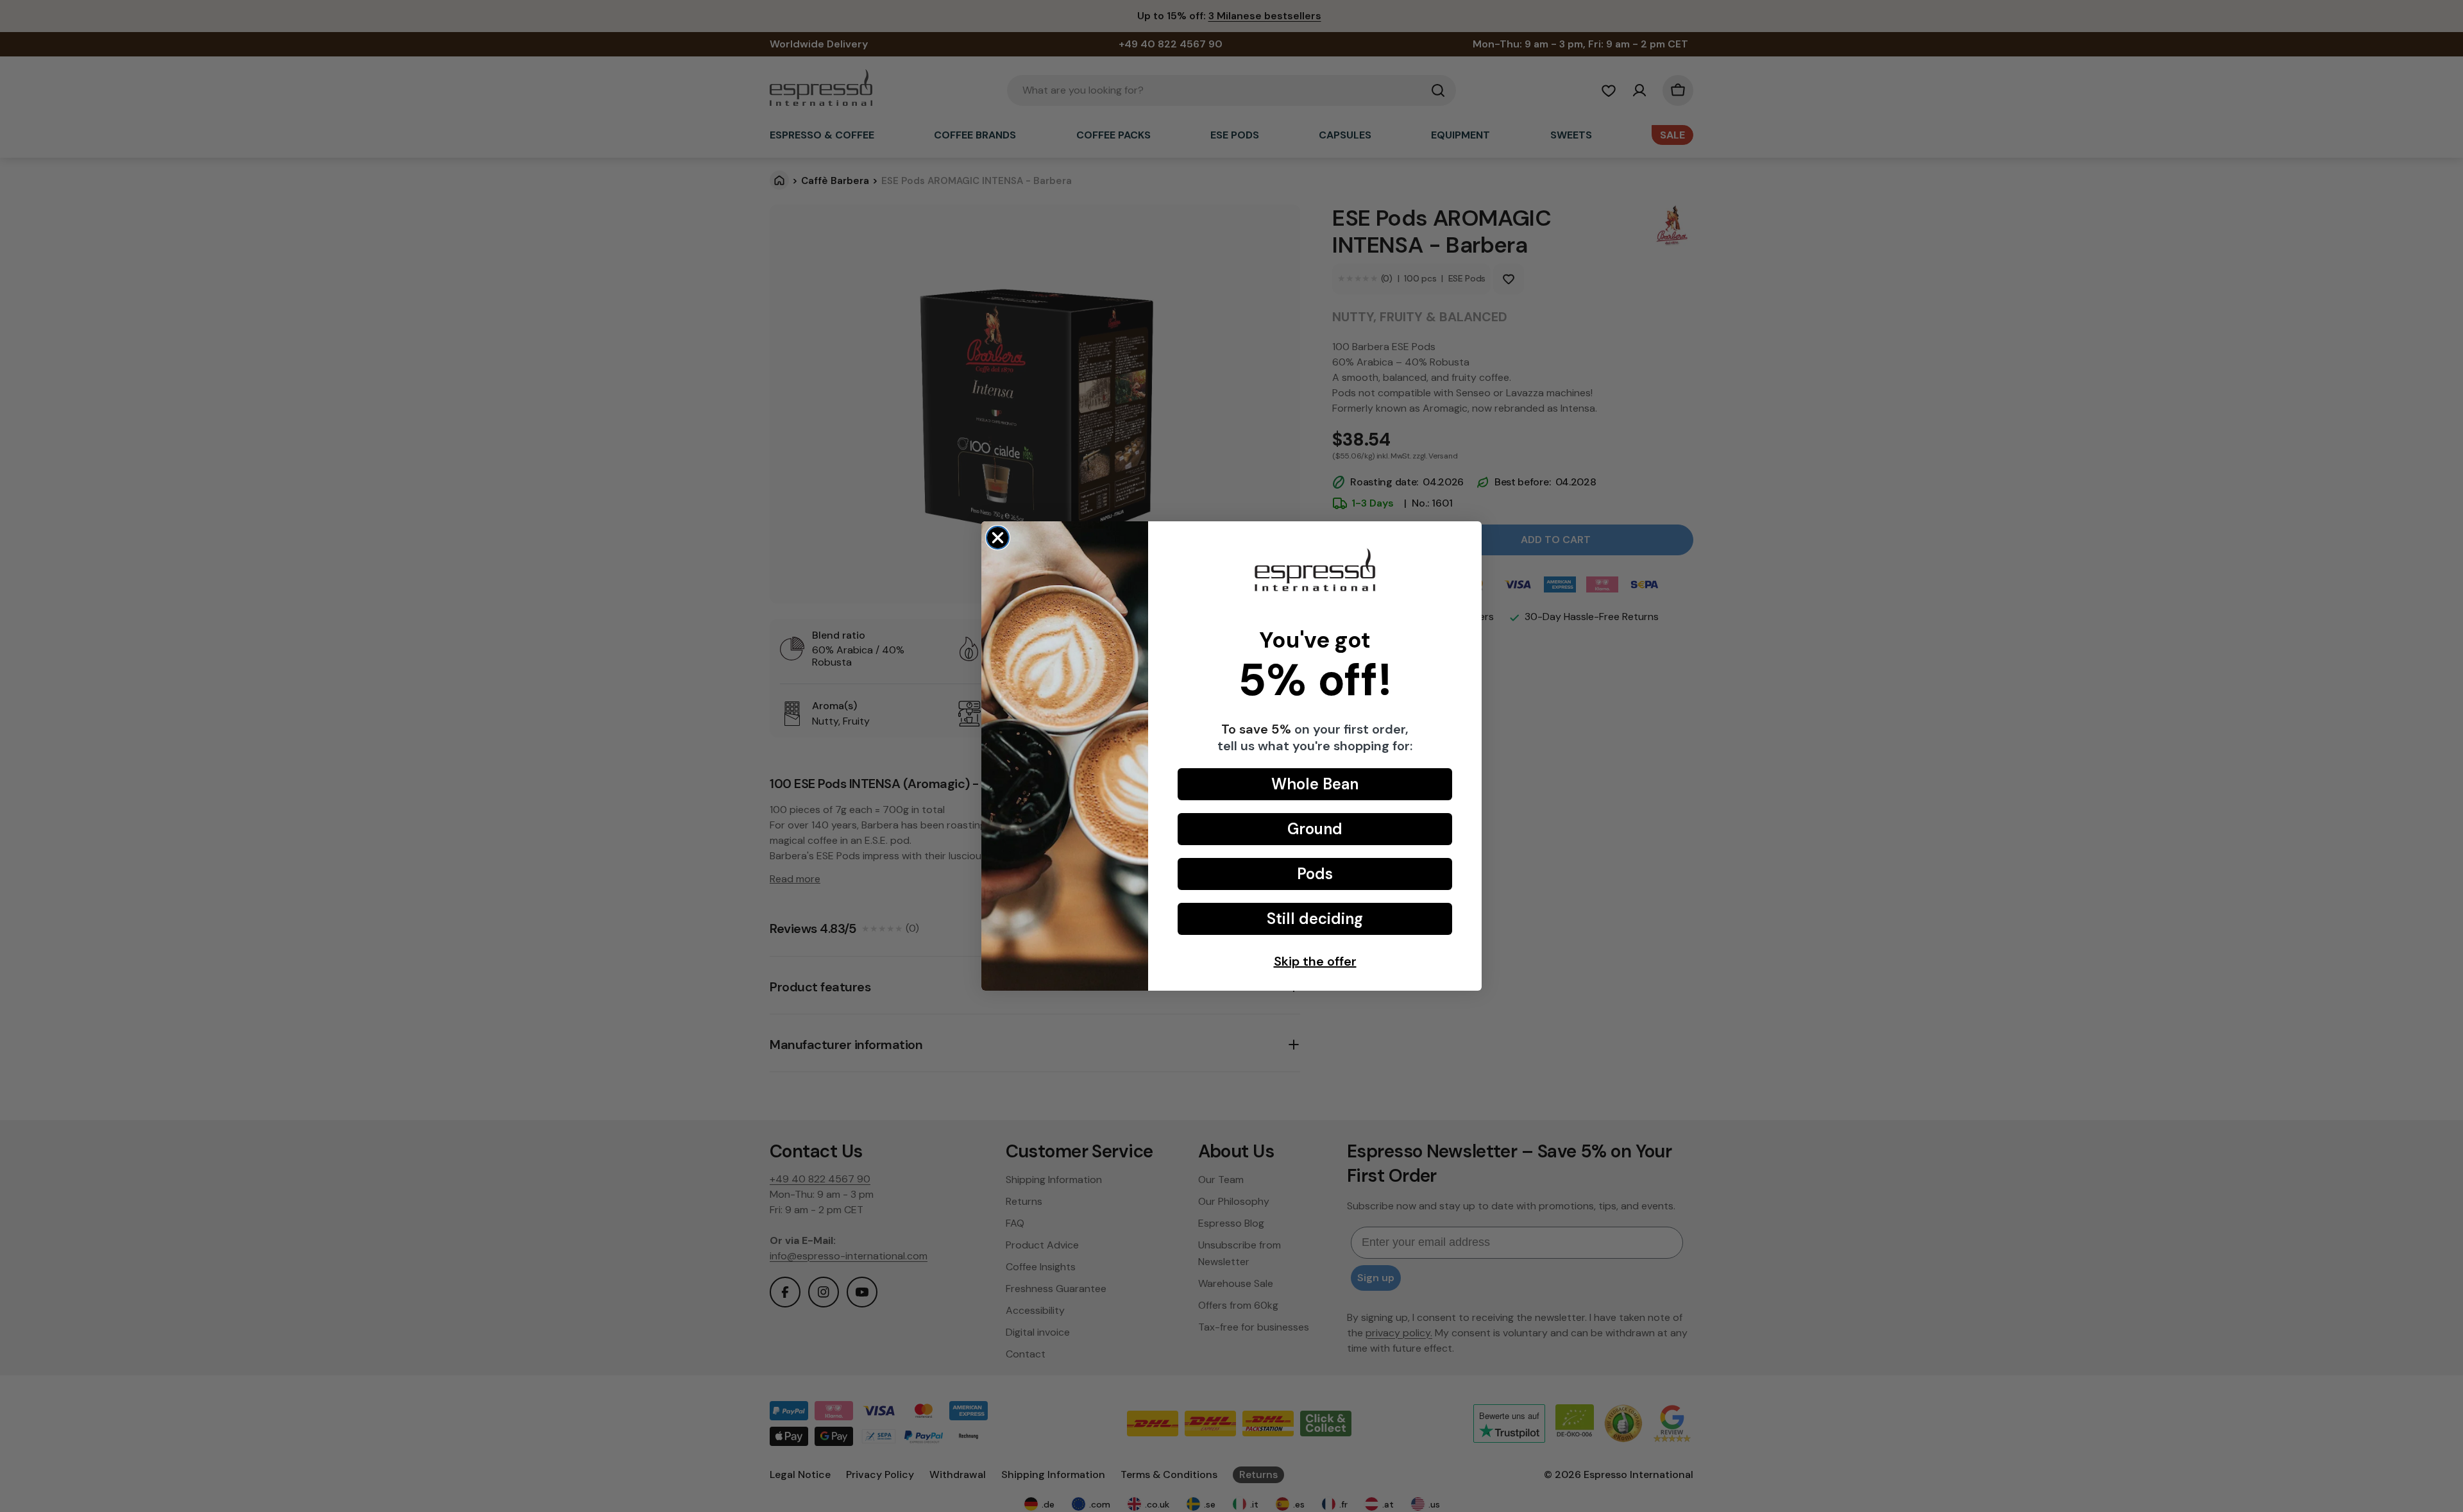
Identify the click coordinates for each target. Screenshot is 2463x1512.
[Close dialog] (998, 538)
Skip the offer (1315, 961)
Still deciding (1315, 919)
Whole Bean (1315, 784)
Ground (1315, 829)
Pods (1315, 874)
